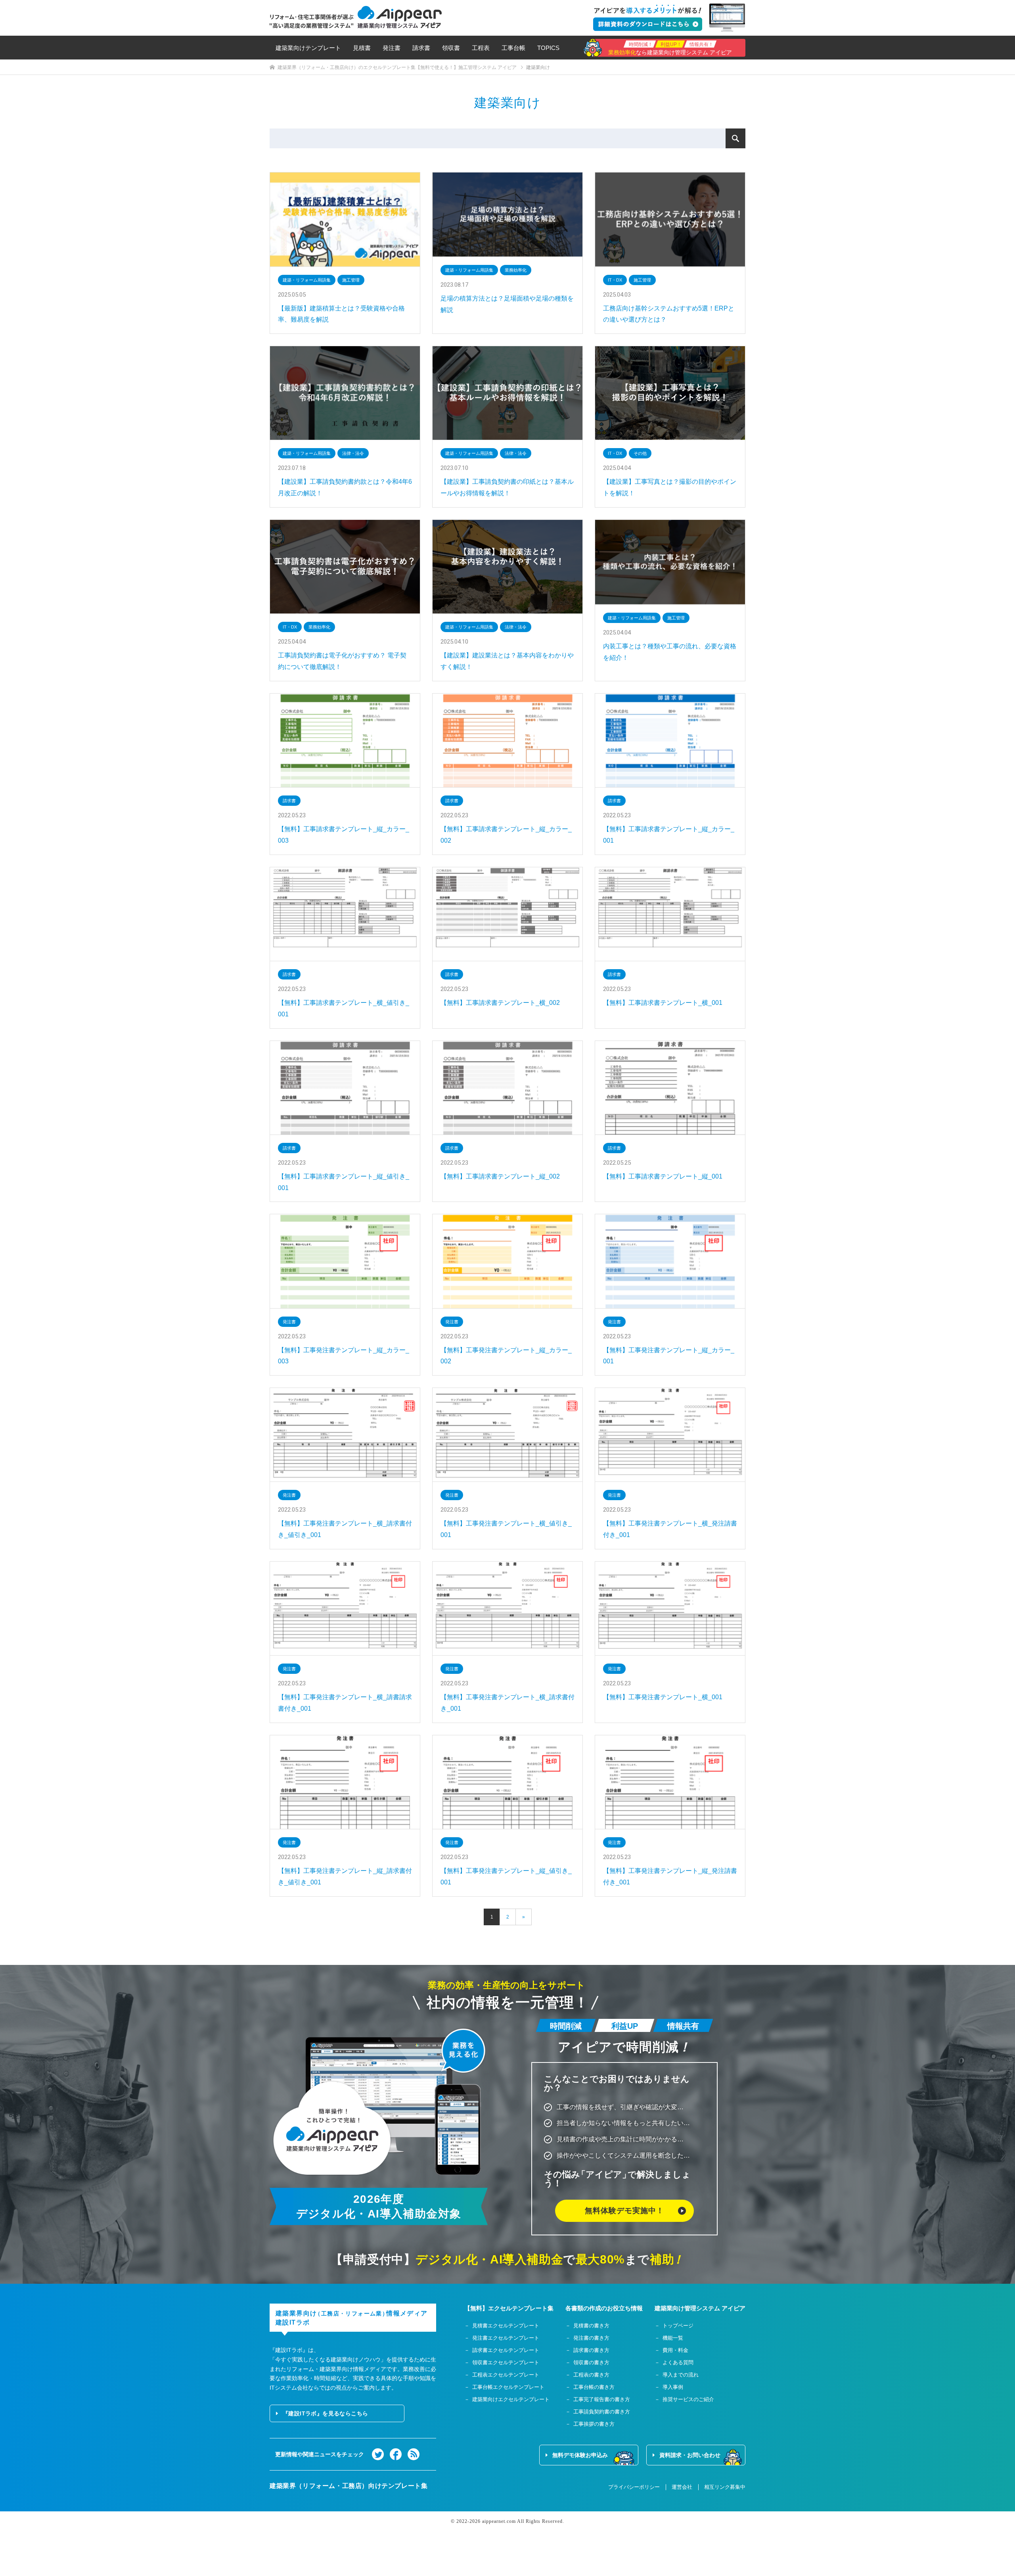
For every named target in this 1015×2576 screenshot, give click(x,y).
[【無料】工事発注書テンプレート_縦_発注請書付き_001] (670, 1782)
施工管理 (351, 280)
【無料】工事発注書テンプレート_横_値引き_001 (506, 1529)
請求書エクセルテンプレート (506, 2350)
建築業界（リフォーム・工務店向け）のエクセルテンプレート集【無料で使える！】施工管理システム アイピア (397, 67)
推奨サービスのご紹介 (688, 2399)
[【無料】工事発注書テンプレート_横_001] (670, 1609)
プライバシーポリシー (634, 2487)
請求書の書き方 (591, 2350)
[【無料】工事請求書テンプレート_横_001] (670, 914)
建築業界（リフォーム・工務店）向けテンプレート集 (349, 2486)
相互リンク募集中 (725, 2487)
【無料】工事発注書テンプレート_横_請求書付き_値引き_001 (345, 1529)
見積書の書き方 (591, 2326)
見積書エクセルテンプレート (506, 2326)
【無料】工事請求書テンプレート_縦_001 (663, 1176)
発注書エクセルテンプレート (506, 2338)
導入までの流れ (681, 2375)
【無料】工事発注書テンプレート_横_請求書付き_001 (507, 1703)
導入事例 (673, 2387)
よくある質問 (678, 2362)
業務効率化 (516, 270)
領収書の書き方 (591, 2362)
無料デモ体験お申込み (580, 2455)
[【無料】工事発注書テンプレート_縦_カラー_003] (345, 1261)
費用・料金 (675, 2350)
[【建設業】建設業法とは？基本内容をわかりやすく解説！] (507, 567)
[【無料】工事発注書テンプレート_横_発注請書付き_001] (670, 1435)
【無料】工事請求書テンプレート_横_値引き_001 (344, 1008)
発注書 (392, 48)
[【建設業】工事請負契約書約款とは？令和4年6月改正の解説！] (345, 393)
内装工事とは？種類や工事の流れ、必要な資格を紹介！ (670, 652)
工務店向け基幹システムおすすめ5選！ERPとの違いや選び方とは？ (669, 314)
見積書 (362, 48)
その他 (640, 453)
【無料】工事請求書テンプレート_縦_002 (500, 1176)
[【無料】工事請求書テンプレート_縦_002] (507, 1088)
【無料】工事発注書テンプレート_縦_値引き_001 (506, 1876)
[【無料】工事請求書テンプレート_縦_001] (670, 1088)
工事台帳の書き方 (594, 2387)
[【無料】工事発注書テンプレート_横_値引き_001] (507, 1435)
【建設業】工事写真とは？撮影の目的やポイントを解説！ (670, 487)
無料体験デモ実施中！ (624, 2211)
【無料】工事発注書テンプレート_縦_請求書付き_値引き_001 (345, 1876)
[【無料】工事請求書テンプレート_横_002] (507, 914)
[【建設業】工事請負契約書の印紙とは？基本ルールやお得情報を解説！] (507, 393)
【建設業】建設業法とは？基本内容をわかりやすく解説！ (507, 661)
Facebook (396, 2454)
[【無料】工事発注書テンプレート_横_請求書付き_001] (507, 1609)
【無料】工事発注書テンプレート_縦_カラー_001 (669, 1356)
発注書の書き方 (591, 2338)
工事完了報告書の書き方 (602, 2399)
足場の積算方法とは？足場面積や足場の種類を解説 (507, 304)
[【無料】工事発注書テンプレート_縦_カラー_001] (670, 1261)
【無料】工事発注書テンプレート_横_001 (663, 1697)
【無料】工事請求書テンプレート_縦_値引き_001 (344, 1182)
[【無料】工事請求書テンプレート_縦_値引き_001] (345, 1088)
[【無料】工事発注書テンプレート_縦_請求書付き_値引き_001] (345, 1782)
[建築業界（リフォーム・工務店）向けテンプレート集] (356, 17)
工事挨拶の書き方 (594, 2424)
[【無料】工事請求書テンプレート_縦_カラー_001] (670, 741)
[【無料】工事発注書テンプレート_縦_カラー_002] (507, 1261)
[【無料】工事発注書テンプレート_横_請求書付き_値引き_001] (345, 1435)
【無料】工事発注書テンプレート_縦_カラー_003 (344, 1356)
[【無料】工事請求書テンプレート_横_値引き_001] (345, 914)
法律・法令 (353, 453)
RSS (414, 2454)
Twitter (378, 2454)
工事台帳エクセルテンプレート (508, 2387)
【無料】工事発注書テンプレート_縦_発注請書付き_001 (670, 1876)
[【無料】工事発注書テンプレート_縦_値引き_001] (507, 1782)
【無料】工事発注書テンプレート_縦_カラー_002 (506, 1356)
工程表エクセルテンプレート (506, 2375)
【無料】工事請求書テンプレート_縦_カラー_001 (669, 835)
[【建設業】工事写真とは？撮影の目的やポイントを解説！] (670, 393)
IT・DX (615, 280)
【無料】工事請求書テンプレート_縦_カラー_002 (506, 835)
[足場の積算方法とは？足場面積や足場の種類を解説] (507, 215)
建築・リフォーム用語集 (307, 280)
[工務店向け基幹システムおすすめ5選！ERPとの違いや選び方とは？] (670, 219)
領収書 (451, 48)
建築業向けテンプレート (308, 48)
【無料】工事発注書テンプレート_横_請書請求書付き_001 (345, 1703)
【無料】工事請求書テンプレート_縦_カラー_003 (344, 835)
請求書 (421, 48)
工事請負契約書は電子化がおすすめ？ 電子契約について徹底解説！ (342, 661)
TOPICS (548, 48)
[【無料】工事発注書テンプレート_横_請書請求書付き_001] (345, 1609)
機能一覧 (673, 2338)
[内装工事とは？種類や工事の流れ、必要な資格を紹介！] (670, 562)
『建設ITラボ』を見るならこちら (325, 2413)
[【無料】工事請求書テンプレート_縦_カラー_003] (345, 741)
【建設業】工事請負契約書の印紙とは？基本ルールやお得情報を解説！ (507, 487)
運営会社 (682, 2487)
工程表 (481, 48)
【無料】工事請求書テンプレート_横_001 (663, 1003)
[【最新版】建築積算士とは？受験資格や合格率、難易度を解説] (345, 219)
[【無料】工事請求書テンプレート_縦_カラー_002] (507, 741)
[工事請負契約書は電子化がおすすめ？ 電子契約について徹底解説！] (345, 567)
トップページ (678, 2326)
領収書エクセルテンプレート (506, 2362)
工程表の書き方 (591, 2375)
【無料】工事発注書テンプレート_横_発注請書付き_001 (670, 1529)
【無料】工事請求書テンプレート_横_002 (500, 1003)
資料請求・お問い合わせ (690, 2455)
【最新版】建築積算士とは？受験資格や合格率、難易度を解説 (341, 314)
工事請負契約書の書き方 (602, 2412)
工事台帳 (513, 48)
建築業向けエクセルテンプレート (511, 2399)
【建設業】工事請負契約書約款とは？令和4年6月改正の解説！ (345, 487)
